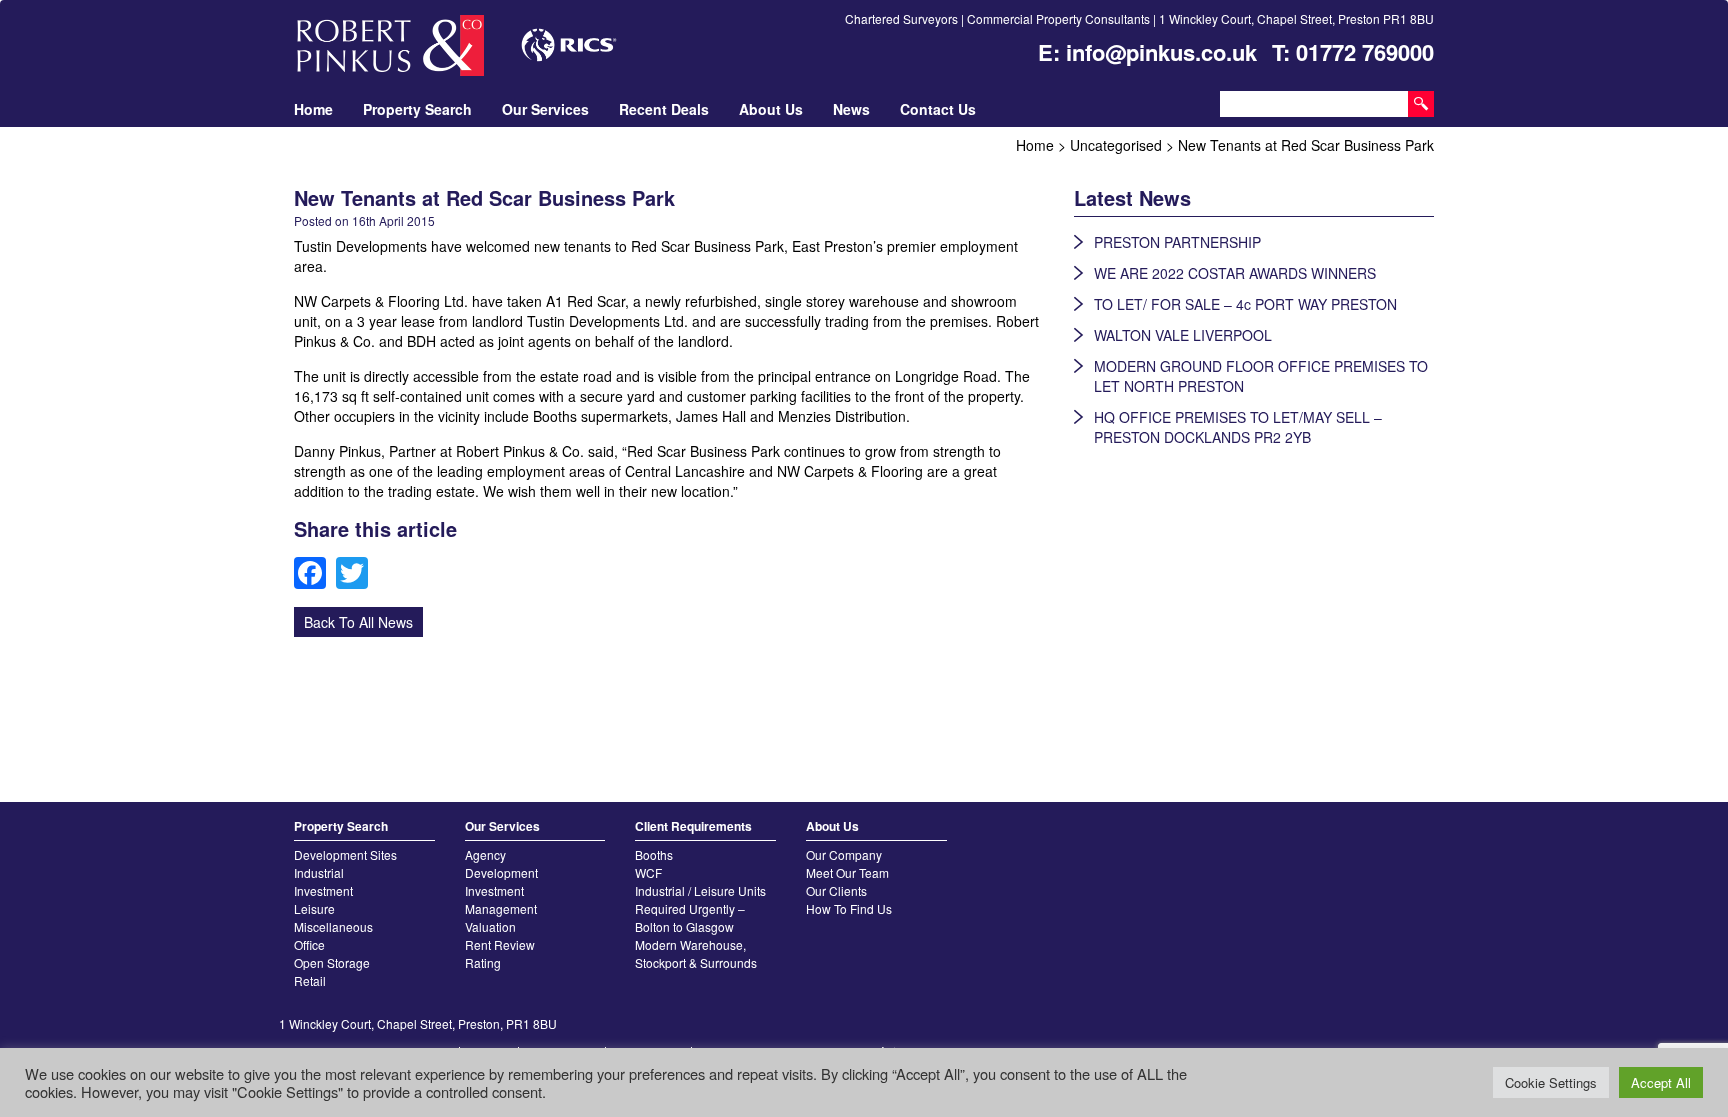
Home (313, 109)
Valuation (490, 926)
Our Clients (836, 890)
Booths (654, 854)
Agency (485, 854)
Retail (310, 980)
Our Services (545, 109)
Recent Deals (664, 109)
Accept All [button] (1661, 1082)
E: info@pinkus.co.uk (1147, 52)
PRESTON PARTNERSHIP (1177, 242)
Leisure (314, 908)
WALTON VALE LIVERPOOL (1183, 335)
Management (501, 908)
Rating (483, 962)
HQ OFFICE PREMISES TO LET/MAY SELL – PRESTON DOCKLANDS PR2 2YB (1238, 427)
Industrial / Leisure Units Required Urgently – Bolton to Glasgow (700, 908)
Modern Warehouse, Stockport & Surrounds (696, 953)
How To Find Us (849, 908)
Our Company (844, 854)
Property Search (417, 109)
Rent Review (500, 944)
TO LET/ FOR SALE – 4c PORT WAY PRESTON (1245, 304)
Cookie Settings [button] (1551, 1082)
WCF (648, 872)
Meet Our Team (847, 872)
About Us (771, 109)
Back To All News (358, 622)
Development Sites (345, 854)
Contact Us (938, 109)
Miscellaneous (333, 926)
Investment (323, 890)
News (851, 109)
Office (309, 944)
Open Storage (332, 962)
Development (501, 872)
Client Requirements (693, 826)
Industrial (319, 872)
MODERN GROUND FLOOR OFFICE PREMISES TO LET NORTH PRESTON (1261, 376)
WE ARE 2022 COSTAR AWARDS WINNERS (1235, 273)
